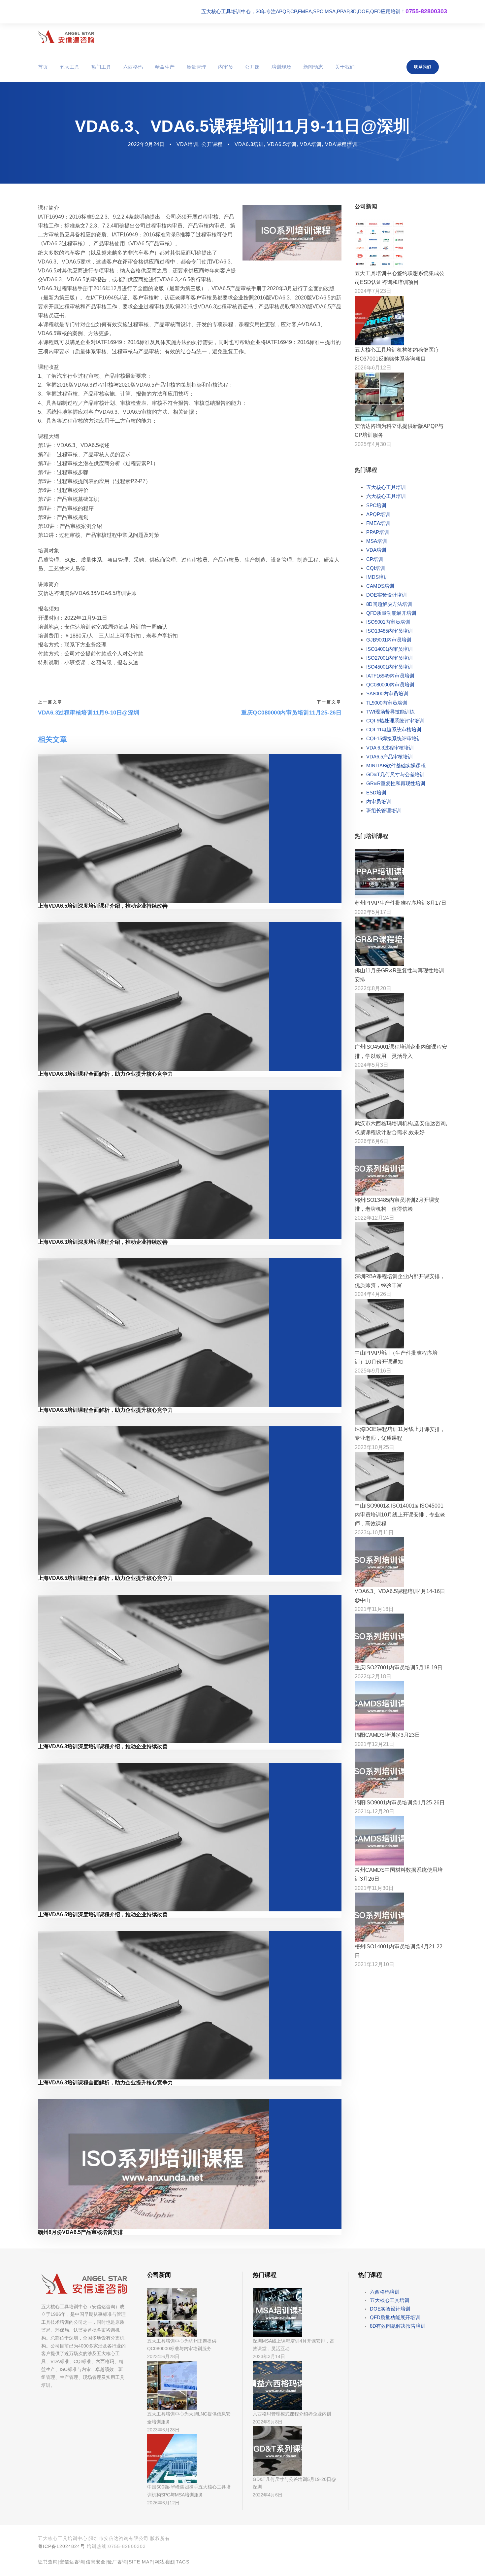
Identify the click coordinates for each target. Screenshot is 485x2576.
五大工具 (70, 67)
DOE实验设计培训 (387, 595)
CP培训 (375, 559)
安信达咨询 (72, 2562)
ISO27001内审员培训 (389, 658)
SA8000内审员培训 (387, 694)
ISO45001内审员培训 (389, 667)
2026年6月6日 (372, 1141)
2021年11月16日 (374, 1609)
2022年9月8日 (268, 2422)
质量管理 (196, 67)
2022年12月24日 (374, 1218)
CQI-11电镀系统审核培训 (394, 730)
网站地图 (164, 2562)
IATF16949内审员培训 (390, 676)
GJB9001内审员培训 (389, 640)
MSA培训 (377, 541)
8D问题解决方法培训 (389, 604)
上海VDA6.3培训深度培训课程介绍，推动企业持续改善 (103, 1242)
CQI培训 (376, 568)
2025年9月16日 (373, 1371)
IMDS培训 (377, 577)
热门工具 (101, 67)
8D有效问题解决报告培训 (398, 2326)
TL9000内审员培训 (387, 703)
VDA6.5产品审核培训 (389, 757)
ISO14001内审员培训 (389, 649)
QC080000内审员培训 (390, 685)
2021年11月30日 (374, 1888)
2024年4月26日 (373, 1294)
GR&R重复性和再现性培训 (396, 783)
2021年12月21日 (374, 1744)
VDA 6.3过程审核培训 (390, 748)
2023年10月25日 (374, 1447)
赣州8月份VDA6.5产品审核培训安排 (81, 2232)
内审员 (226, 67)
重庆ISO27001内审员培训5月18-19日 (399, 1668)
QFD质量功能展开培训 (391, 613)
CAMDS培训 (380, 586)
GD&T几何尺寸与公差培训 (395, 774)
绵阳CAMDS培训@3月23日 (387, 1735)
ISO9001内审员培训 (388, 622)
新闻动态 (313, 67)
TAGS (183, 2562)
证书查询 (48, 2562)
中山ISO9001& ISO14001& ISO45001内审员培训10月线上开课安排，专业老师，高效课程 (400, 1515)
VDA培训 (187, 144)
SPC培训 (376, 505)
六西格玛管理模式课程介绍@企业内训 (292, 2414)
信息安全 (96, 2562)
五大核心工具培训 (386, 487)
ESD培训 (376, 793)
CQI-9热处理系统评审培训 (395, 721)
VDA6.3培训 (249, 144)
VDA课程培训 (341, 144)
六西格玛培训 (385, 2292)
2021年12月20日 (374, 1811)
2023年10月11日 (374, 1532)
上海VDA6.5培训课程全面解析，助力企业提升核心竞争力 (105, 1410)
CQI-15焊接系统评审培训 (394, 738)
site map (141, 2562)
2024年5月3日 (372, 1065)
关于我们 (345, 67)
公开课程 (212, 144)
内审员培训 (379, 801)
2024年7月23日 (373, 291)
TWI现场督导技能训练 (390, 712)
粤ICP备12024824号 (62, 2546)
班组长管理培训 (384, 810)
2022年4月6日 (268, 2495)
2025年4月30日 (373, 444)
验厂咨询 (117, 2562)
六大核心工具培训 (386, 496)
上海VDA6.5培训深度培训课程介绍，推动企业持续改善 (103, 906)
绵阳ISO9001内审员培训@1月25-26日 (400, 1803)
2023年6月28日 (163, 2356)
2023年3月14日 (269, 2356)
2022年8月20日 (373, 988)
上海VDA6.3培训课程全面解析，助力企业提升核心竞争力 (105, 1074)
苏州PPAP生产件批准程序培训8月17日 (401, 903)
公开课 (252, 67)
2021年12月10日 (374, 1964)
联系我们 (423, 67)
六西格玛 (133, 67)
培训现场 (281, 67)
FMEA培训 (378, 523)
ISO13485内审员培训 (389, 631)
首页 (43, 67)
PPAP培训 (378, 532)
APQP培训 (378, 514)
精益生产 (165, 67)
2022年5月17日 (373, 912)
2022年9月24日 (146, 144)
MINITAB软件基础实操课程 (396, 766)
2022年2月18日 (373, 1676)
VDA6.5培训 (282, 144)
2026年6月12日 (373, 368)
